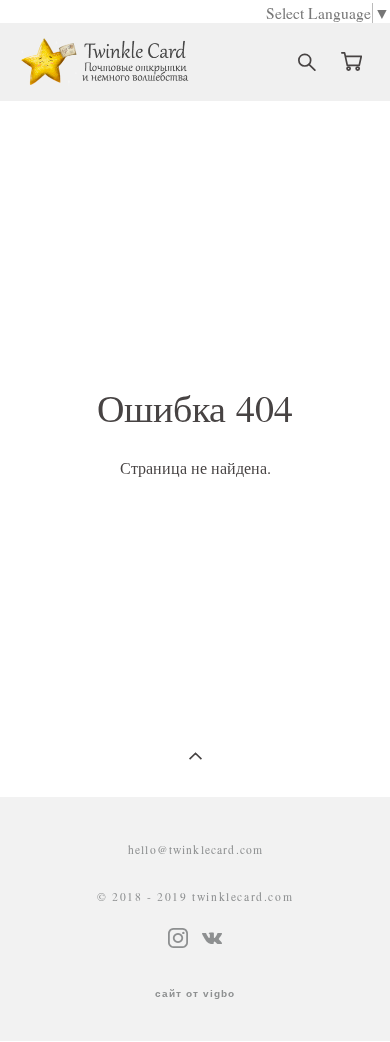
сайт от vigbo (195, 994)
